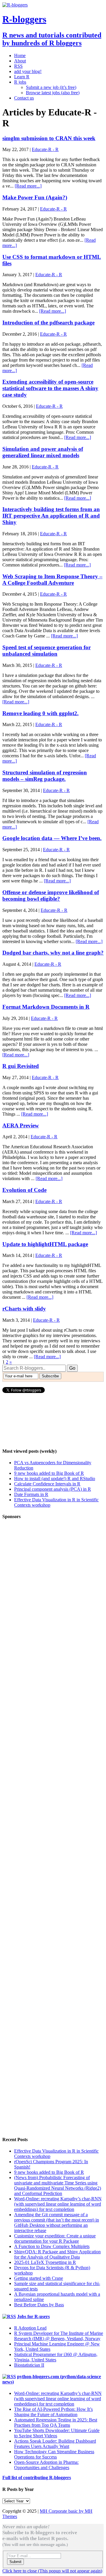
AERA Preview (21, 1125)
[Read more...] (28, 186)
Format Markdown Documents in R (46, 1007)
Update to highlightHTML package (45, 1244)
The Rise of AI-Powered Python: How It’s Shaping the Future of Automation (53, 2412)
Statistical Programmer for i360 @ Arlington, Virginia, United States (56, 2357)
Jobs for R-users (33, 2316)
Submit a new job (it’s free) (51, 87)
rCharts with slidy (24, 1309)
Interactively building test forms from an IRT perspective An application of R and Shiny (51, 516)
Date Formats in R (31, 1494)
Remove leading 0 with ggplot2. (40, 713)
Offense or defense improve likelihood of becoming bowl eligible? (51, 896)
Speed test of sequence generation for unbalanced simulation (47, 651)
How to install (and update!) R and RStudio (55, 1478)
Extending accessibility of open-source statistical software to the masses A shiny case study (50, 388)
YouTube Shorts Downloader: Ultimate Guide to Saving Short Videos (57, 2433)
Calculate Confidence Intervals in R (47, 1484)
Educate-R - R (45, 149)
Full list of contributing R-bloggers (37, 2478)
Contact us (24, 98)
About (20, 61)
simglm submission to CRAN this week (49, 138)
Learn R (22, 77)
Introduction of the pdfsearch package (48, 323)
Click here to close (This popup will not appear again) (52, 2571)
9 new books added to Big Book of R (49, 1473)
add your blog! (28, 71)
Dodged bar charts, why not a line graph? (53, 953)
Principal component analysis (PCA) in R (53, 1489)
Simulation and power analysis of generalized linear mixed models (43, 452)
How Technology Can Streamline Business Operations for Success (54, 2454)
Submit (15, 2562)
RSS (18, 66)
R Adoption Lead (30, 2328)
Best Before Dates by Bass (39, 2305)
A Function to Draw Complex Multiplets (52, 2246)
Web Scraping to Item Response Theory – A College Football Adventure (52, 580)
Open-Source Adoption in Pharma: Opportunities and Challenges (46, 2465)
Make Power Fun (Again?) (35, 197)
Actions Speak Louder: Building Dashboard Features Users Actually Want (55, 2444)
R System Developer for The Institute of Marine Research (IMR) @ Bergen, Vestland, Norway (59, 2336)
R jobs (20, 82)
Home (20, 56)
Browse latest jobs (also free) (53, 93)
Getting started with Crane (39, 2278)
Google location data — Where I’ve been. (52, 838)
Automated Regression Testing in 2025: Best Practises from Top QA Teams (56, 2422)
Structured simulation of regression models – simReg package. (45, 776)
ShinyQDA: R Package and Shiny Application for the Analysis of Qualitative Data (57, 2254)
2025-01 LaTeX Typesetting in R (45, 2262)
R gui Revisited (21, 1066)
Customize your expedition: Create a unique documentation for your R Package (55, 2238)
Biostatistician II (29, 2365)
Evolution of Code (24, 1190)
